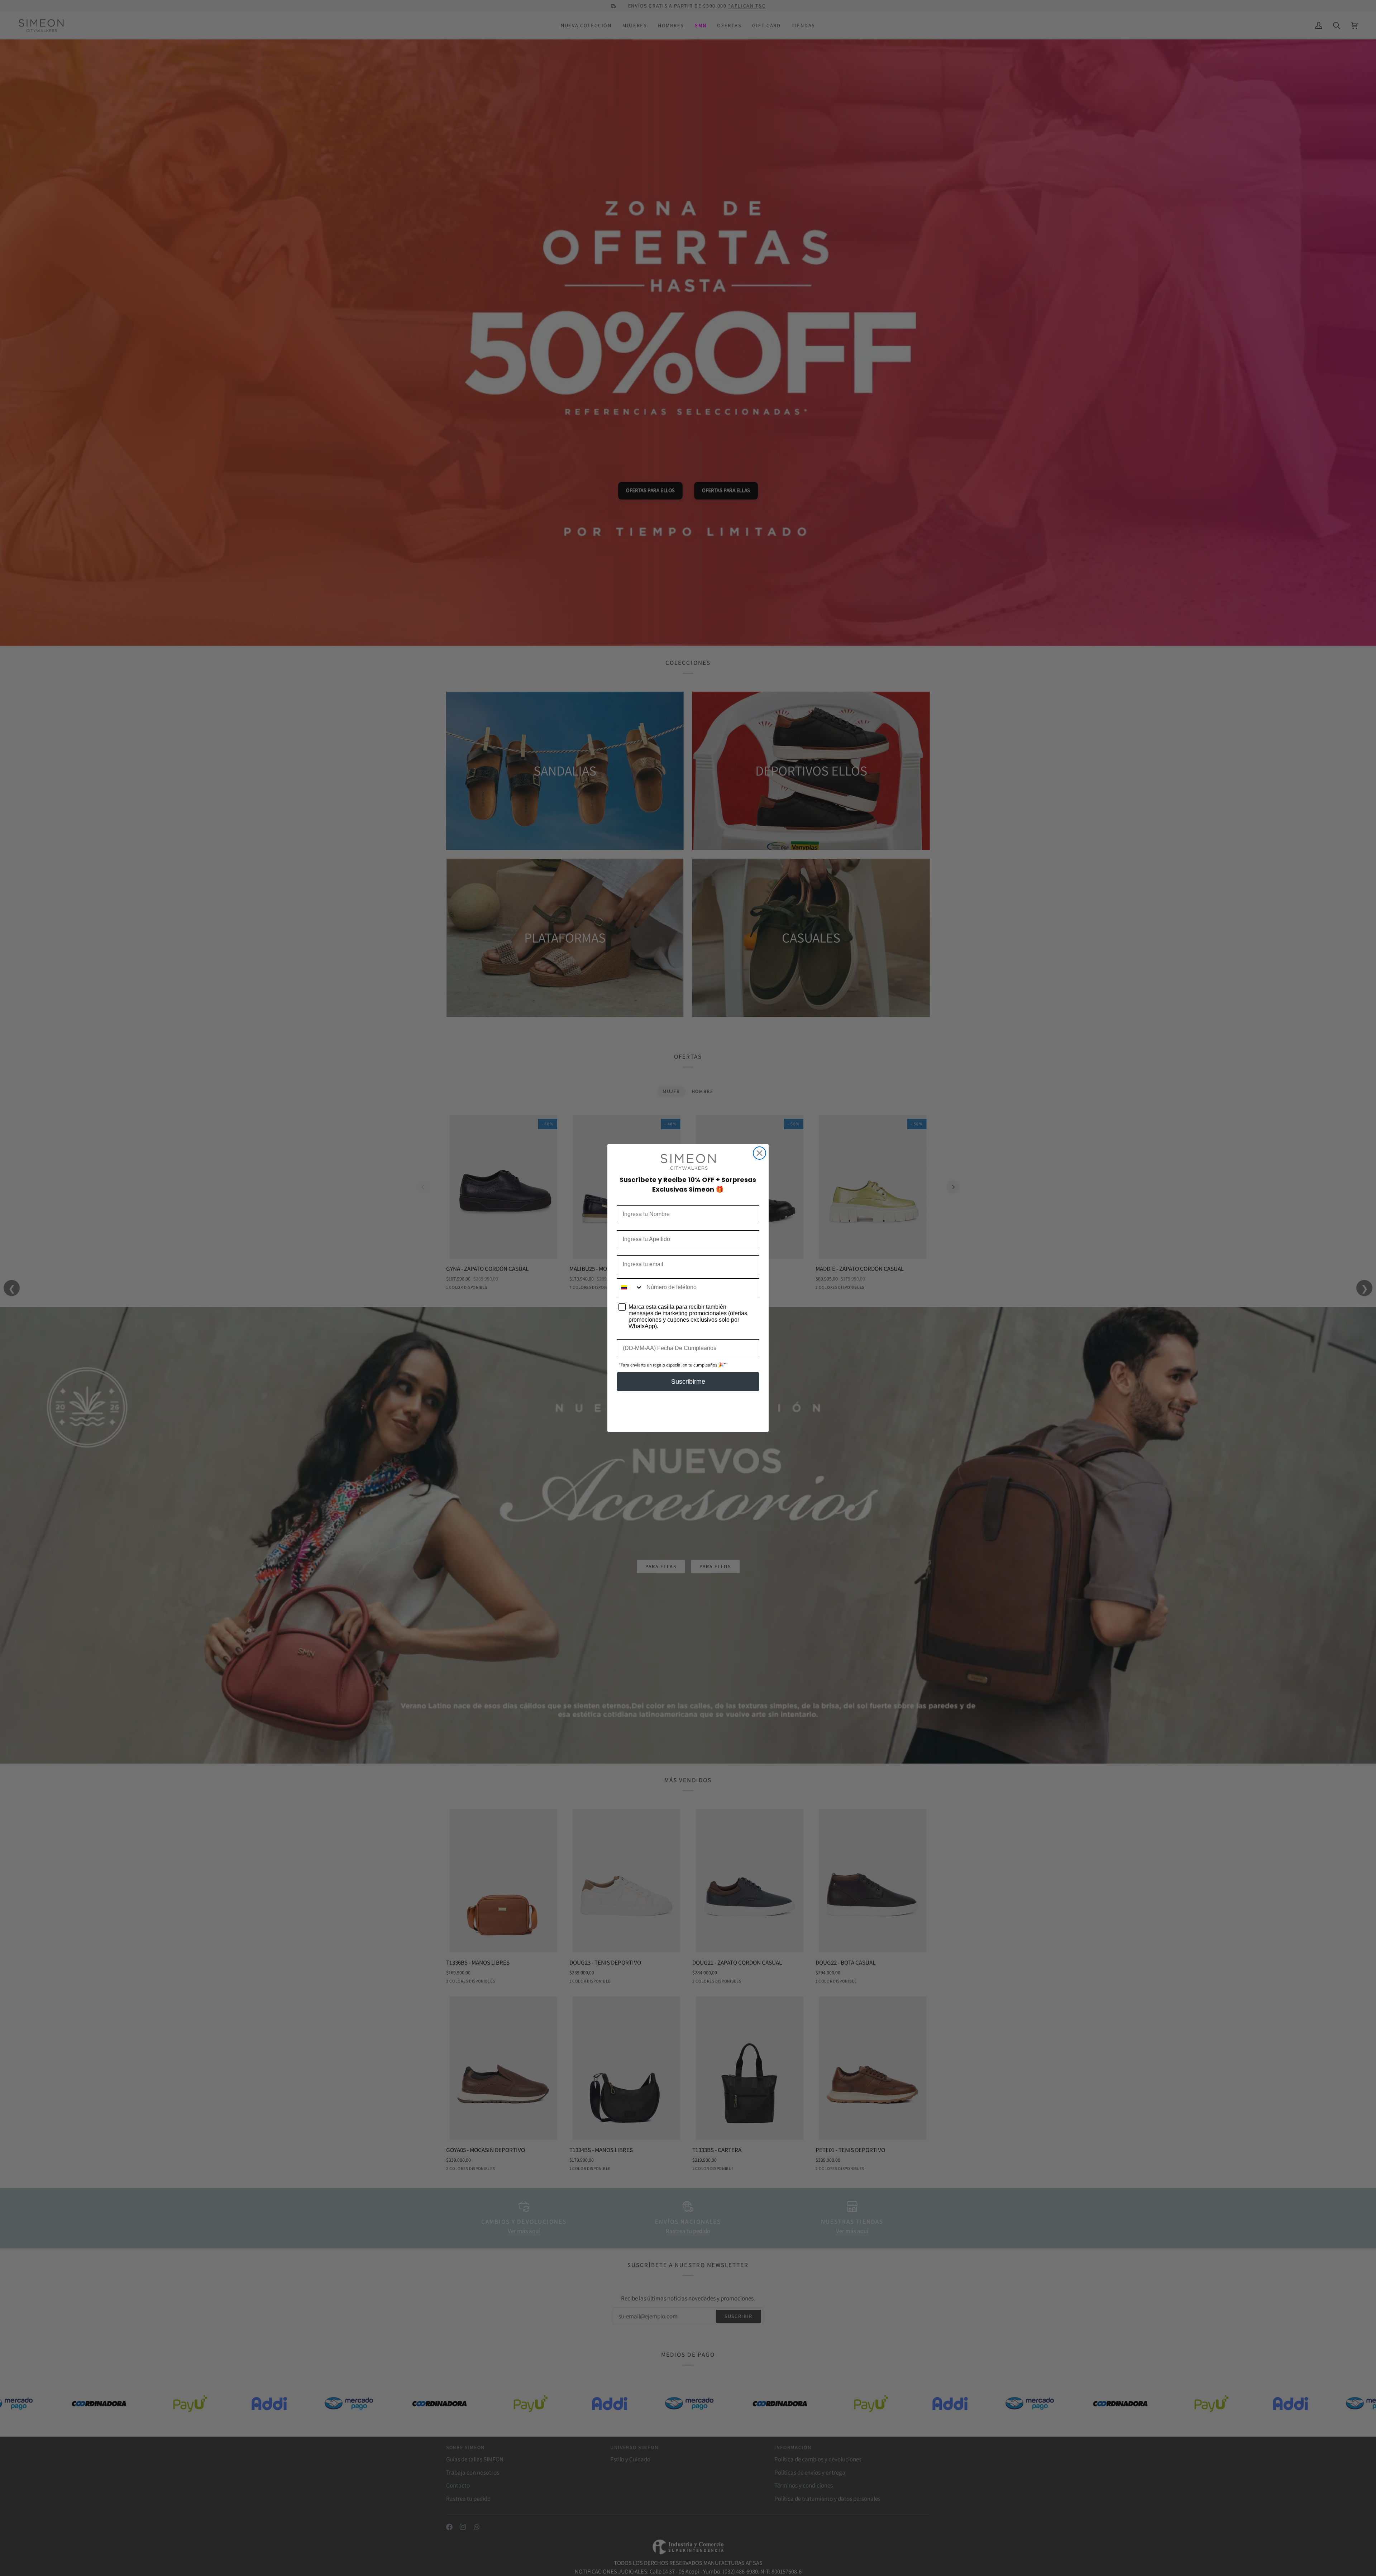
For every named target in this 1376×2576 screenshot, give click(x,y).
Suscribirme (688, 1382)
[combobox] (630, 1287)
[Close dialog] (759, 1153)
